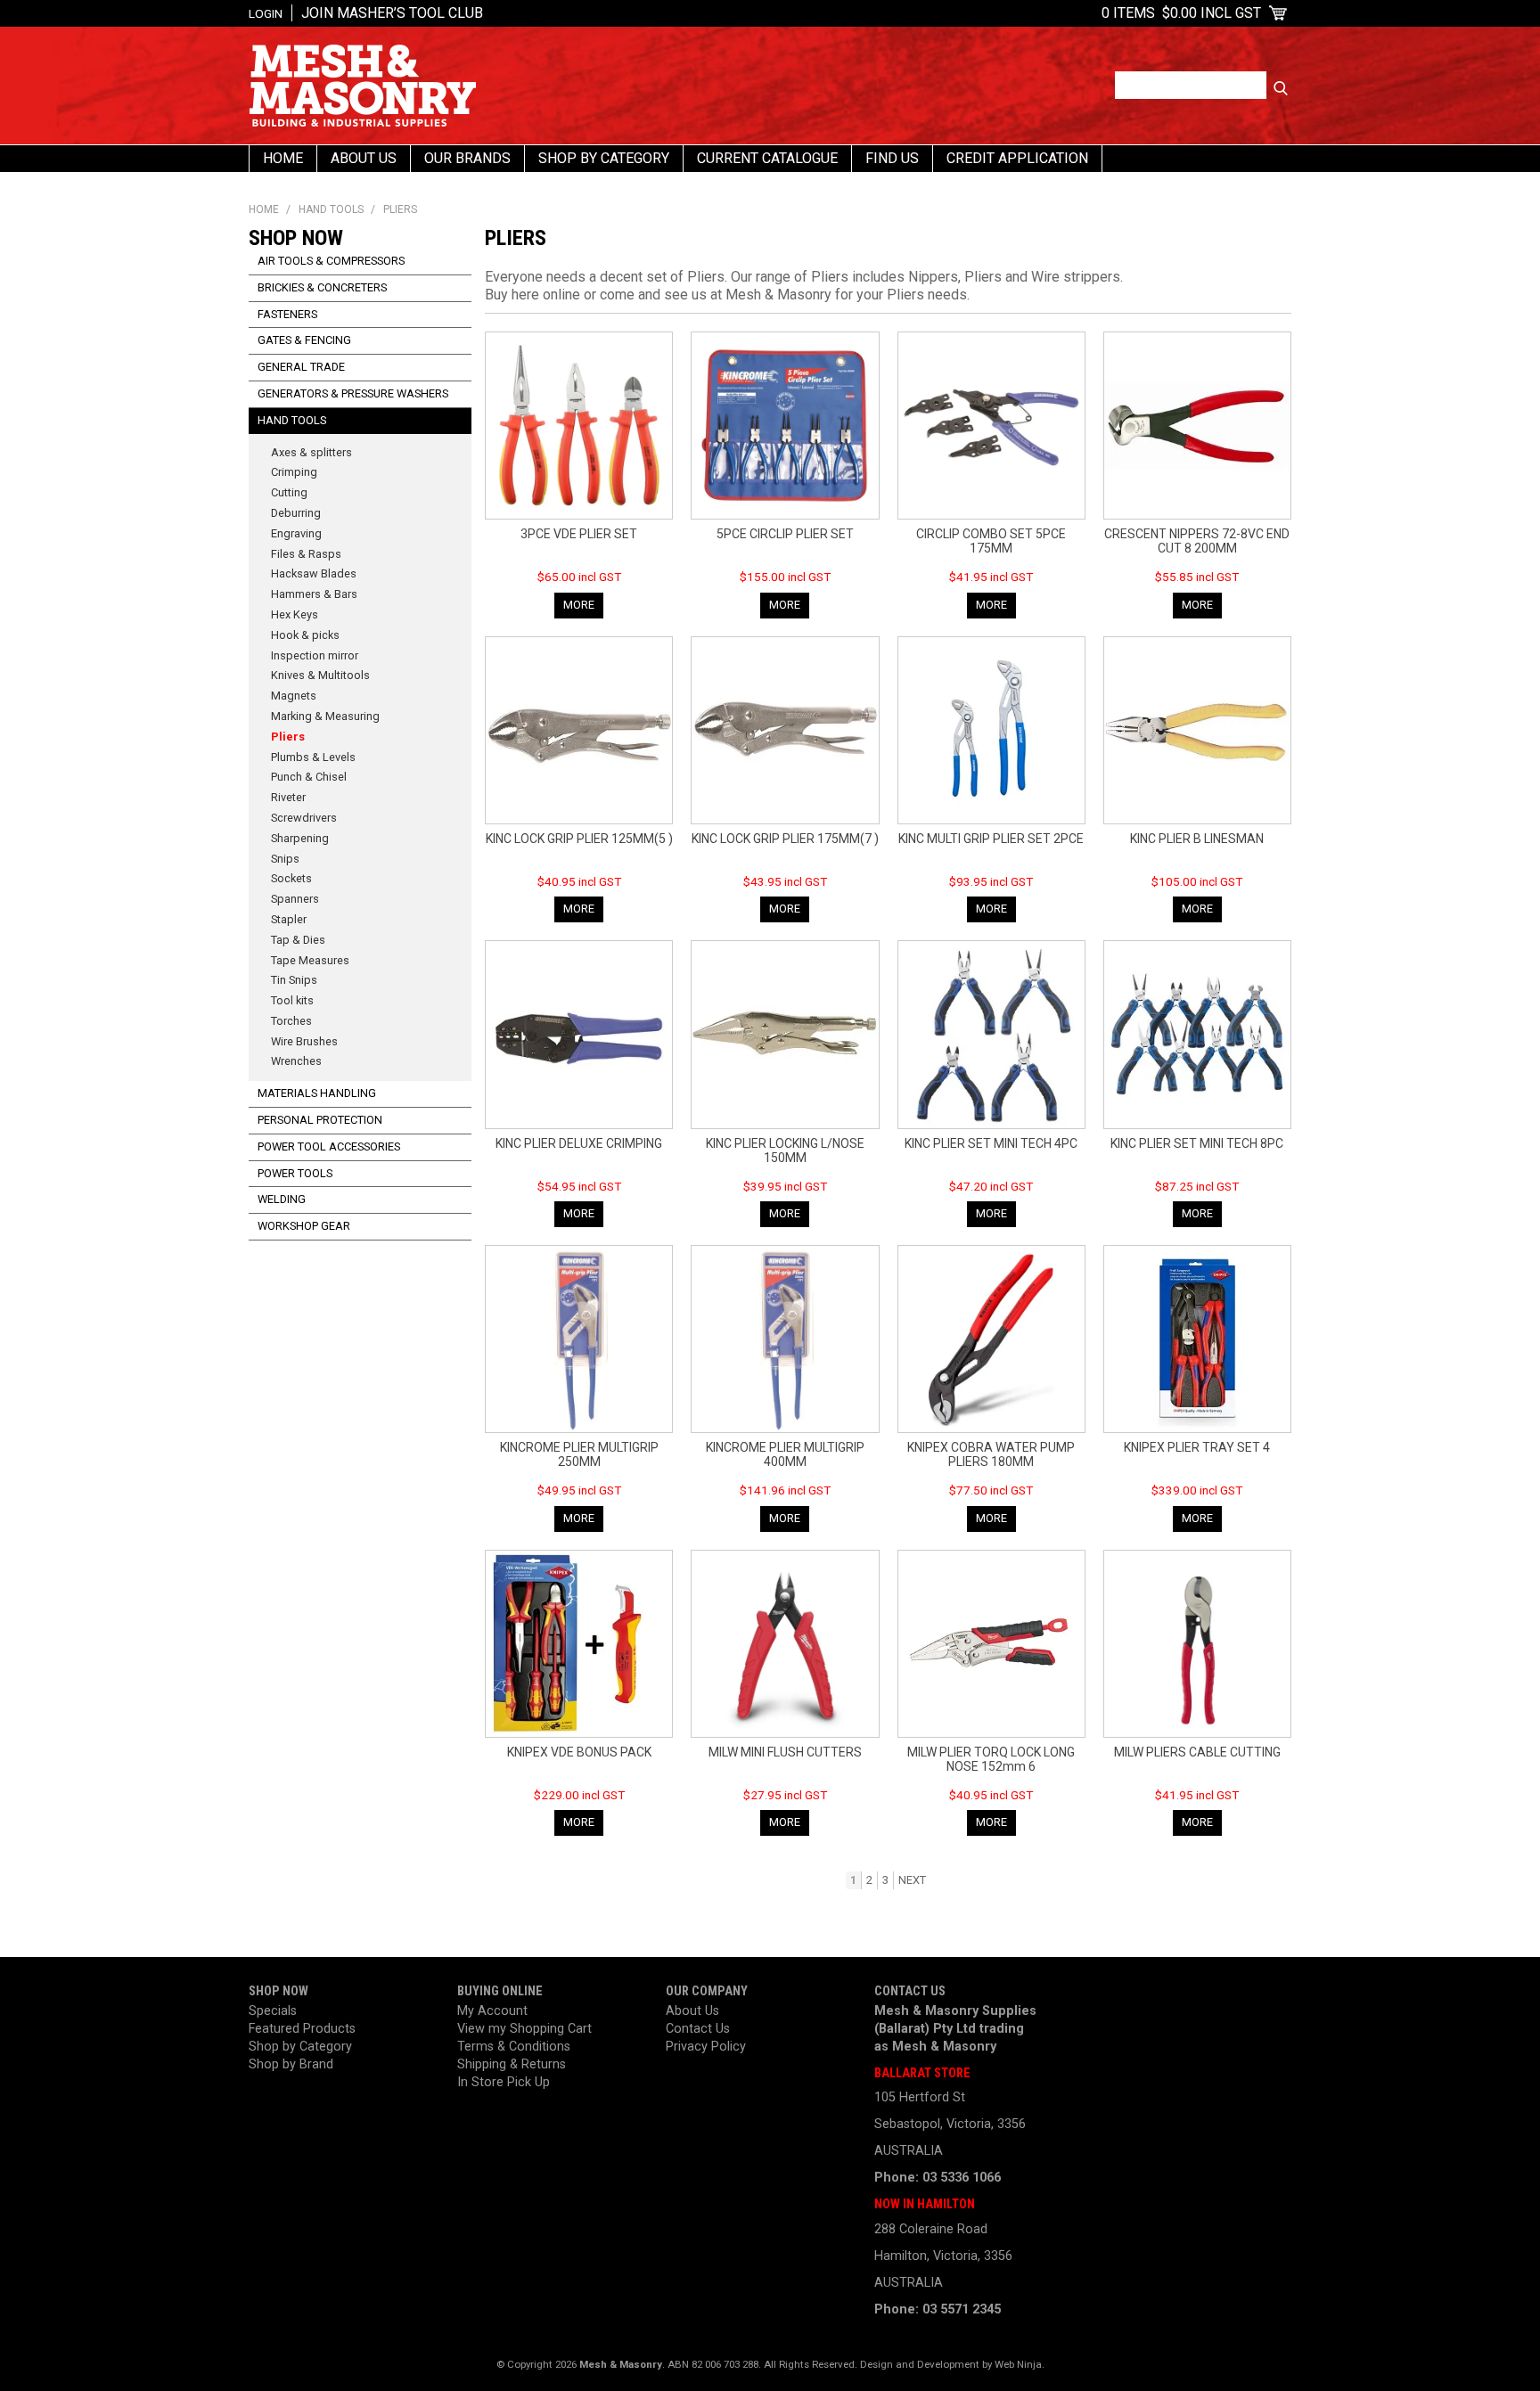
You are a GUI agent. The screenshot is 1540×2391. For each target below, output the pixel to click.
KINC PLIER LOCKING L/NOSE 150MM (785, 1150)
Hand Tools (331, 209)
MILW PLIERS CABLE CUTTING (1197, 1752)
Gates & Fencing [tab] (304, 340)
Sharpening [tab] (300, 838)
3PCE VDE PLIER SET (579, 534)
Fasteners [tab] (287, 314)
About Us (364, 158)
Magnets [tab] (294, 696)
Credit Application (1017, 158)
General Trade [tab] (301, 367)
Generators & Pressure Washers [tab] (353, 393)
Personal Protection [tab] (320, 1120)
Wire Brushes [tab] (304, 1041)
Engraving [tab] (296, 533)
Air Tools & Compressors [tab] (331, 261)
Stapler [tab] (289, 919)
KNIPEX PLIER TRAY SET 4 (1197, 1447)
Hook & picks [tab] (305, 635)
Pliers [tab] (288, 737)
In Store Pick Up (504, 2082)
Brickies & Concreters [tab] (322, 287)
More (579, 605)
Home (283, 158)
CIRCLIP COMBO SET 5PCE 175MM (991, 541)
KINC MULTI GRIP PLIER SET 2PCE (991, 839)
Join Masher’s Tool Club (392, 13)
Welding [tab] (282, 1199)
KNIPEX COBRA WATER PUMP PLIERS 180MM (991, 1454)
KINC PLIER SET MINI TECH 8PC (1197, 1143)
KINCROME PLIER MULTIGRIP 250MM (579, 1454)
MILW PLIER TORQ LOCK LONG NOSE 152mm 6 (991, 1759)
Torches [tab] (291, 1021)
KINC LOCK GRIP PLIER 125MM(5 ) (579, 839)
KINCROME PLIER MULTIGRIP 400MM (785, 1454)
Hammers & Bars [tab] (314, 594)
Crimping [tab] (294, 472)
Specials (273, 2011)
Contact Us (698, 2029)
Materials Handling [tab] (317, 1093)
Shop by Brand (291, 2064)
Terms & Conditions (514, 2047)
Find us (892, 158)
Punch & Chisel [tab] (309, 777)
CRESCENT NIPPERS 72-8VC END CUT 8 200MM (1197, 541)
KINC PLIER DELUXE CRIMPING (579, 1143)
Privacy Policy (706, 2047)
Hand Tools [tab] (292, 420)
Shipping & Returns (512, 2064)
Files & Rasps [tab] (306, 554)
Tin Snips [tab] (294, 980)
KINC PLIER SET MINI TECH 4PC (991, 1143)
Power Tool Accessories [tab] (329, 1146)
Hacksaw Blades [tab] (314, 573)
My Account (492, 2011)
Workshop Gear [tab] (304, 1226)
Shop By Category (604, 158)
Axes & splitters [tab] (311, 452)
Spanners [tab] (295, 899)
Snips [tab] (285, 859)
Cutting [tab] (289, 492)
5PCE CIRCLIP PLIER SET (785, 534)
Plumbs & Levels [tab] (313, 757)
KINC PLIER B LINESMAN (1197, 839)
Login (266, 13)
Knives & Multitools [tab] (320, 675)
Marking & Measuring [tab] (325, 716)
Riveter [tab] (288, 797)
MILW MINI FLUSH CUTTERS (785, 1752)
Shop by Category (300, 2047)
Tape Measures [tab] (310, 960)
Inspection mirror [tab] (315, 655)
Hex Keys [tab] (295, 614)
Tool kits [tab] (292, 1000)
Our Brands (467, 158)
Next (912, 1880)
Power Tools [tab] (295, 1173)
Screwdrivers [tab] (304, 818)
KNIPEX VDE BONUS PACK (579, 1752)
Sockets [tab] (291, 878)
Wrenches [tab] (296, 1061)
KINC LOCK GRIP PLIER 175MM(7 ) (785, 839)
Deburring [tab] (296, 513)
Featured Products (302, 2029)
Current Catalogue (767, 158)
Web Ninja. (1020, 2364)
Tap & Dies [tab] (298, 940)
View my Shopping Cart (524, 2029)
